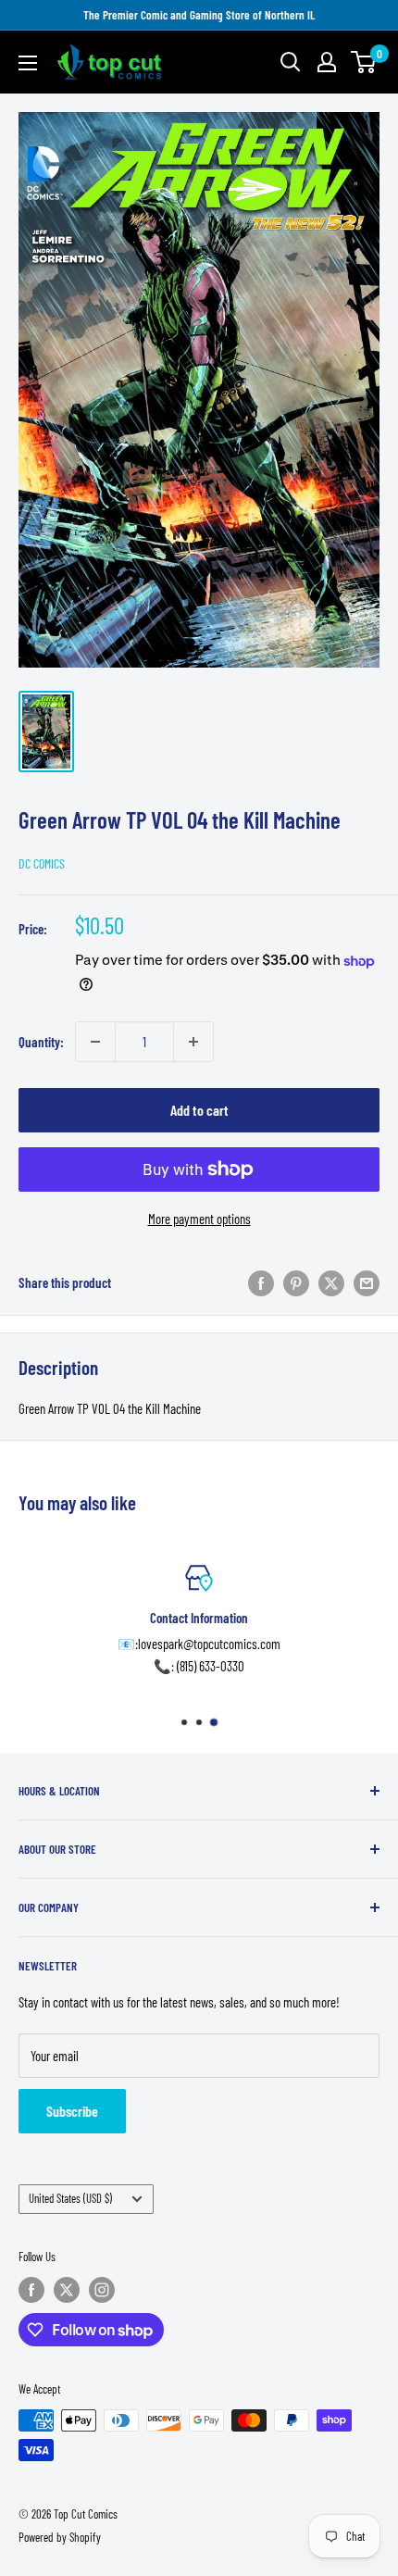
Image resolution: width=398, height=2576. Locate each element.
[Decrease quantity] (95, 1042)
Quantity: (41, 1042)
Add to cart (199, 1110)
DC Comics (42, 863)
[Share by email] (367, 1282)
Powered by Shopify (60, 2537)
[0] (364, 62)
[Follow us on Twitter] (67, 2290)
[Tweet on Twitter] (331, 1282)
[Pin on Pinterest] (296, 1282)
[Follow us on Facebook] (31, 2290)
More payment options (199, 1219)
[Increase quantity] (193, 1042)
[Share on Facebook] (261, 1282)
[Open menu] (28, 63)
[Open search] (291, 62)
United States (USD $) (70, 2198)
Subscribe (72, 2111)
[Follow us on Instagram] (102, 2290)
